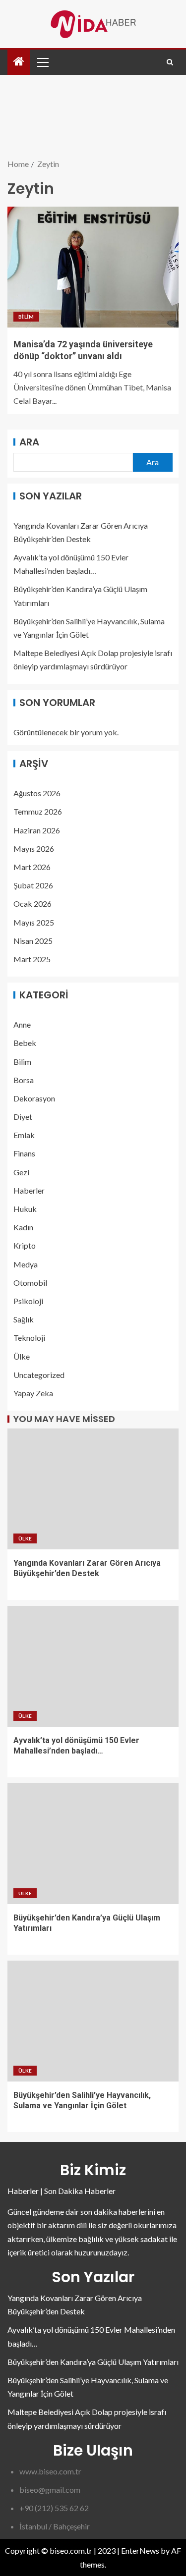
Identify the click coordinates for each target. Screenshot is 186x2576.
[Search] (170, 62)
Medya (26, 1264)
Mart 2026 (32, 867)
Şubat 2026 (33, 885)
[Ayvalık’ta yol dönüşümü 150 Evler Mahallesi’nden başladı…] (93, 1666)
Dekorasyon (34, 1098)
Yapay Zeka (33, 1393)
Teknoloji (29, 1338)
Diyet (23, 1117)
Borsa (24, 1080)
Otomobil (30, 1283)
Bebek (25, 1043)
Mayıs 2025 (34, 922)
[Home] (19, 62)
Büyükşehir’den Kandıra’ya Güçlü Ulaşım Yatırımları (93, 2362)
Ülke (22, 1356)
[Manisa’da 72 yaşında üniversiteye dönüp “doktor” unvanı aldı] (93, 267)
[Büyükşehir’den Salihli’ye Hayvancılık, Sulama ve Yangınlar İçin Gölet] (93, 2021)
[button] (42, 62)
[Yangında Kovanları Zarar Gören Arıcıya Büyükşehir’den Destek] (93, 1489)
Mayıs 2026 (34, 849)
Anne (22, 1024)
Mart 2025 (32, 959)
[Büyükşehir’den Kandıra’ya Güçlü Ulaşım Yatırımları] (93, 1844)
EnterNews (140, 2550)
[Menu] (42, 62)
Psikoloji (28, 1301)
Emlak (24, 1135)
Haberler (29, 1190)
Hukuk (25, 1209)
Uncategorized (39, 1375)
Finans (24, 1153)
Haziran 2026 (37, 830)
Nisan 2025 (33, 941)
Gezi (21, 1172)
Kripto (25, 1245)
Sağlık (24, 1319)
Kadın (23, 1227)
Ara (29, 442)
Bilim (26, 317)
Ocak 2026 (32, 904)
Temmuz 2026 (38, 811)
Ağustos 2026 (37, 793)
